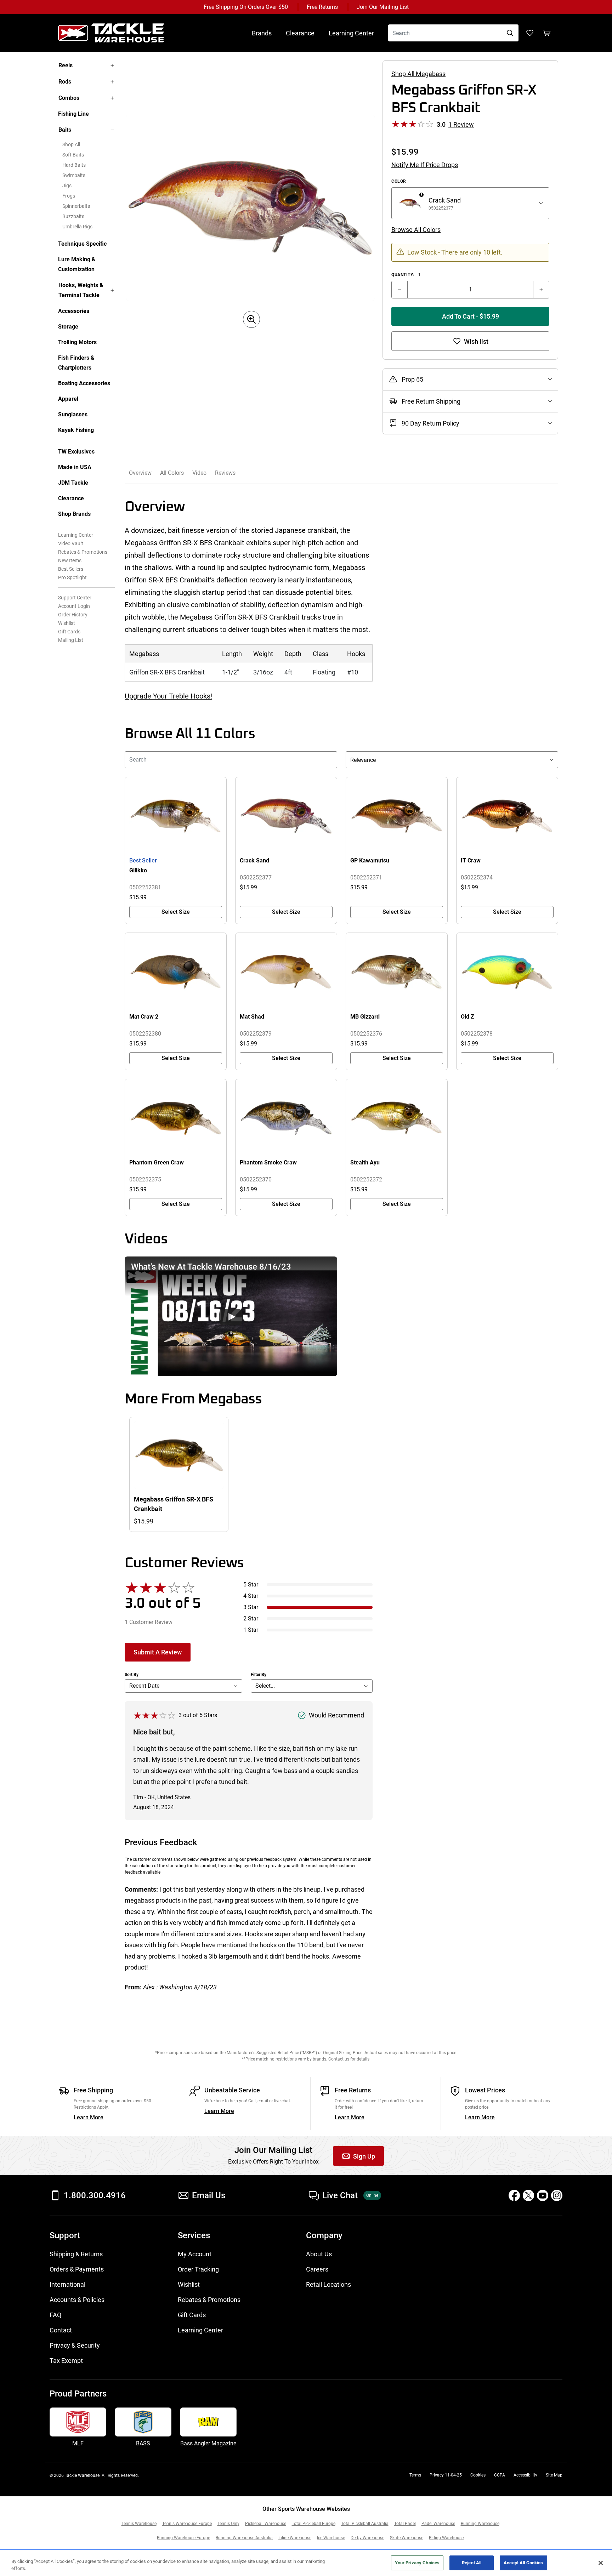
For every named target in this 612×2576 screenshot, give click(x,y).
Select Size (176, 912)
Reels (66, 65)
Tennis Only (228, 2524)
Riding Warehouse (446, 2538)
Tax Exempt (66, 2361)
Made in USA (75, 467)
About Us (319, 2254)
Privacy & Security (75, 2345)
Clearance (300, 33)
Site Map (554, 2475)
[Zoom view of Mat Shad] (286, 972)
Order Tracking (198, 2269)
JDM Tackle (73, 483)
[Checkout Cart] (547, 33)
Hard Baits (74, 165)
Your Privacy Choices (417, 2563)
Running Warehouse (480, 2524)
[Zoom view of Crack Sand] (286, 816)
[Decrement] (399, 290)
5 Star (251, 1585)
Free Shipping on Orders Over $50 (246, 7)
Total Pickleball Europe (314, 2524)
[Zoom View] (251, 319)
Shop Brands (74, 514)
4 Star (251, 1596)
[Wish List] (530, 33)
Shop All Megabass (418, 74)
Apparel (68, 399)
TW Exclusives (76, 452)
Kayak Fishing (76, 430)
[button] (231, 1316)
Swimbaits (74, 175)
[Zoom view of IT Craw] (507, 816)
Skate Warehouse (407, 2538)
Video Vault (71, 543)
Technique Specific (82, 244)
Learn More (89, 2117)
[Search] (510, 33)
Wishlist (67, 623)
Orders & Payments (77, 2269)
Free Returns (322, 7)
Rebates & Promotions (83, 552)
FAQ (55, 2315)
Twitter (528, 2195)
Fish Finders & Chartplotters (76, 363)
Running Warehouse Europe (183, 2538)
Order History (73, 615)
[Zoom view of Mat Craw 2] (176, 972)
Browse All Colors (416, 230)
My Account (195, 2254)
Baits (65, 130)
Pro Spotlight (72, 577)
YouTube (543, 2195)
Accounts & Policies (77, 2300)
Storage (68, 327)
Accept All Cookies (523, 2563)
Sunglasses (73, 414)
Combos (69, 98)
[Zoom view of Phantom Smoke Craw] (286, 1118)
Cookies (478, 2475)
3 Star (251, 1607)
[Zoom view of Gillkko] (176, 816)
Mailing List (71, 640)
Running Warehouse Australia (244, 2538)
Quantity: (406, 275)
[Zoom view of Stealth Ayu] (397, 1118)
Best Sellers (71, 569)
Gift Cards (69, 632)
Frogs (69, 196)
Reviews (225, 473)
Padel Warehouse (438, 2524)
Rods (65, 82)
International (67, 2284)
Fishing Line (73, 114)
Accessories (74, 311)
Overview (140, 473)
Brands (262, 33)
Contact (61, 2330)
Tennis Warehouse (139, 2524)
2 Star (251, 1618)
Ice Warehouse (331, 2538)
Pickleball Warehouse (266, 2524)
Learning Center (351, 33)
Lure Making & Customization (77, 264)
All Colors (172, 473)
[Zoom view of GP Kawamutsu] (397, 816)
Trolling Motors (77, 342)
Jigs (67, 186)
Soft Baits (73, 155)
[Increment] (541, 290)
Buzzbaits (73, 216)
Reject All (472, 2563)
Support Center (75, 598)
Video (199, 473)
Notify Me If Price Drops (425, 165)
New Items (70, 560)
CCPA (500, 2475)
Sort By (132, 1675)
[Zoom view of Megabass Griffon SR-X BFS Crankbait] (251, 208)
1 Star (251, 1630)
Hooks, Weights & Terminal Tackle (81, 290)
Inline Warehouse (295, 2538)
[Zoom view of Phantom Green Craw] (176, 1118)
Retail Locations (328, 2284)
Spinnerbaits (76, 206)
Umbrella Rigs (77, 227)
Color (399, 181)
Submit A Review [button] (158, 1652)
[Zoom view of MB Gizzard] (397, 972)
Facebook (514, 2195)
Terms (415, 2475)
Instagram (557, 2195)
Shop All (71, 144)
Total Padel (405, 2524)
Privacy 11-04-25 (446, 2475)
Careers (317, 2269)
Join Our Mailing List (383, 7)
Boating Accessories (84, 383)
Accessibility (525, 2475)
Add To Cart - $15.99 (471, 316)
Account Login (74, 606)
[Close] (601, 2563)
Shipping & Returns (76, 2254)
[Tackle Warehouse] (118, 33)
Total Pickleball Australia (365, 2524)
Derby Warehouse (367, 2538)
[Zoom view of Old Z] (507, 972)
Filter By (259, 1675)
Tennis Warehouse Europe (187, 2524)
